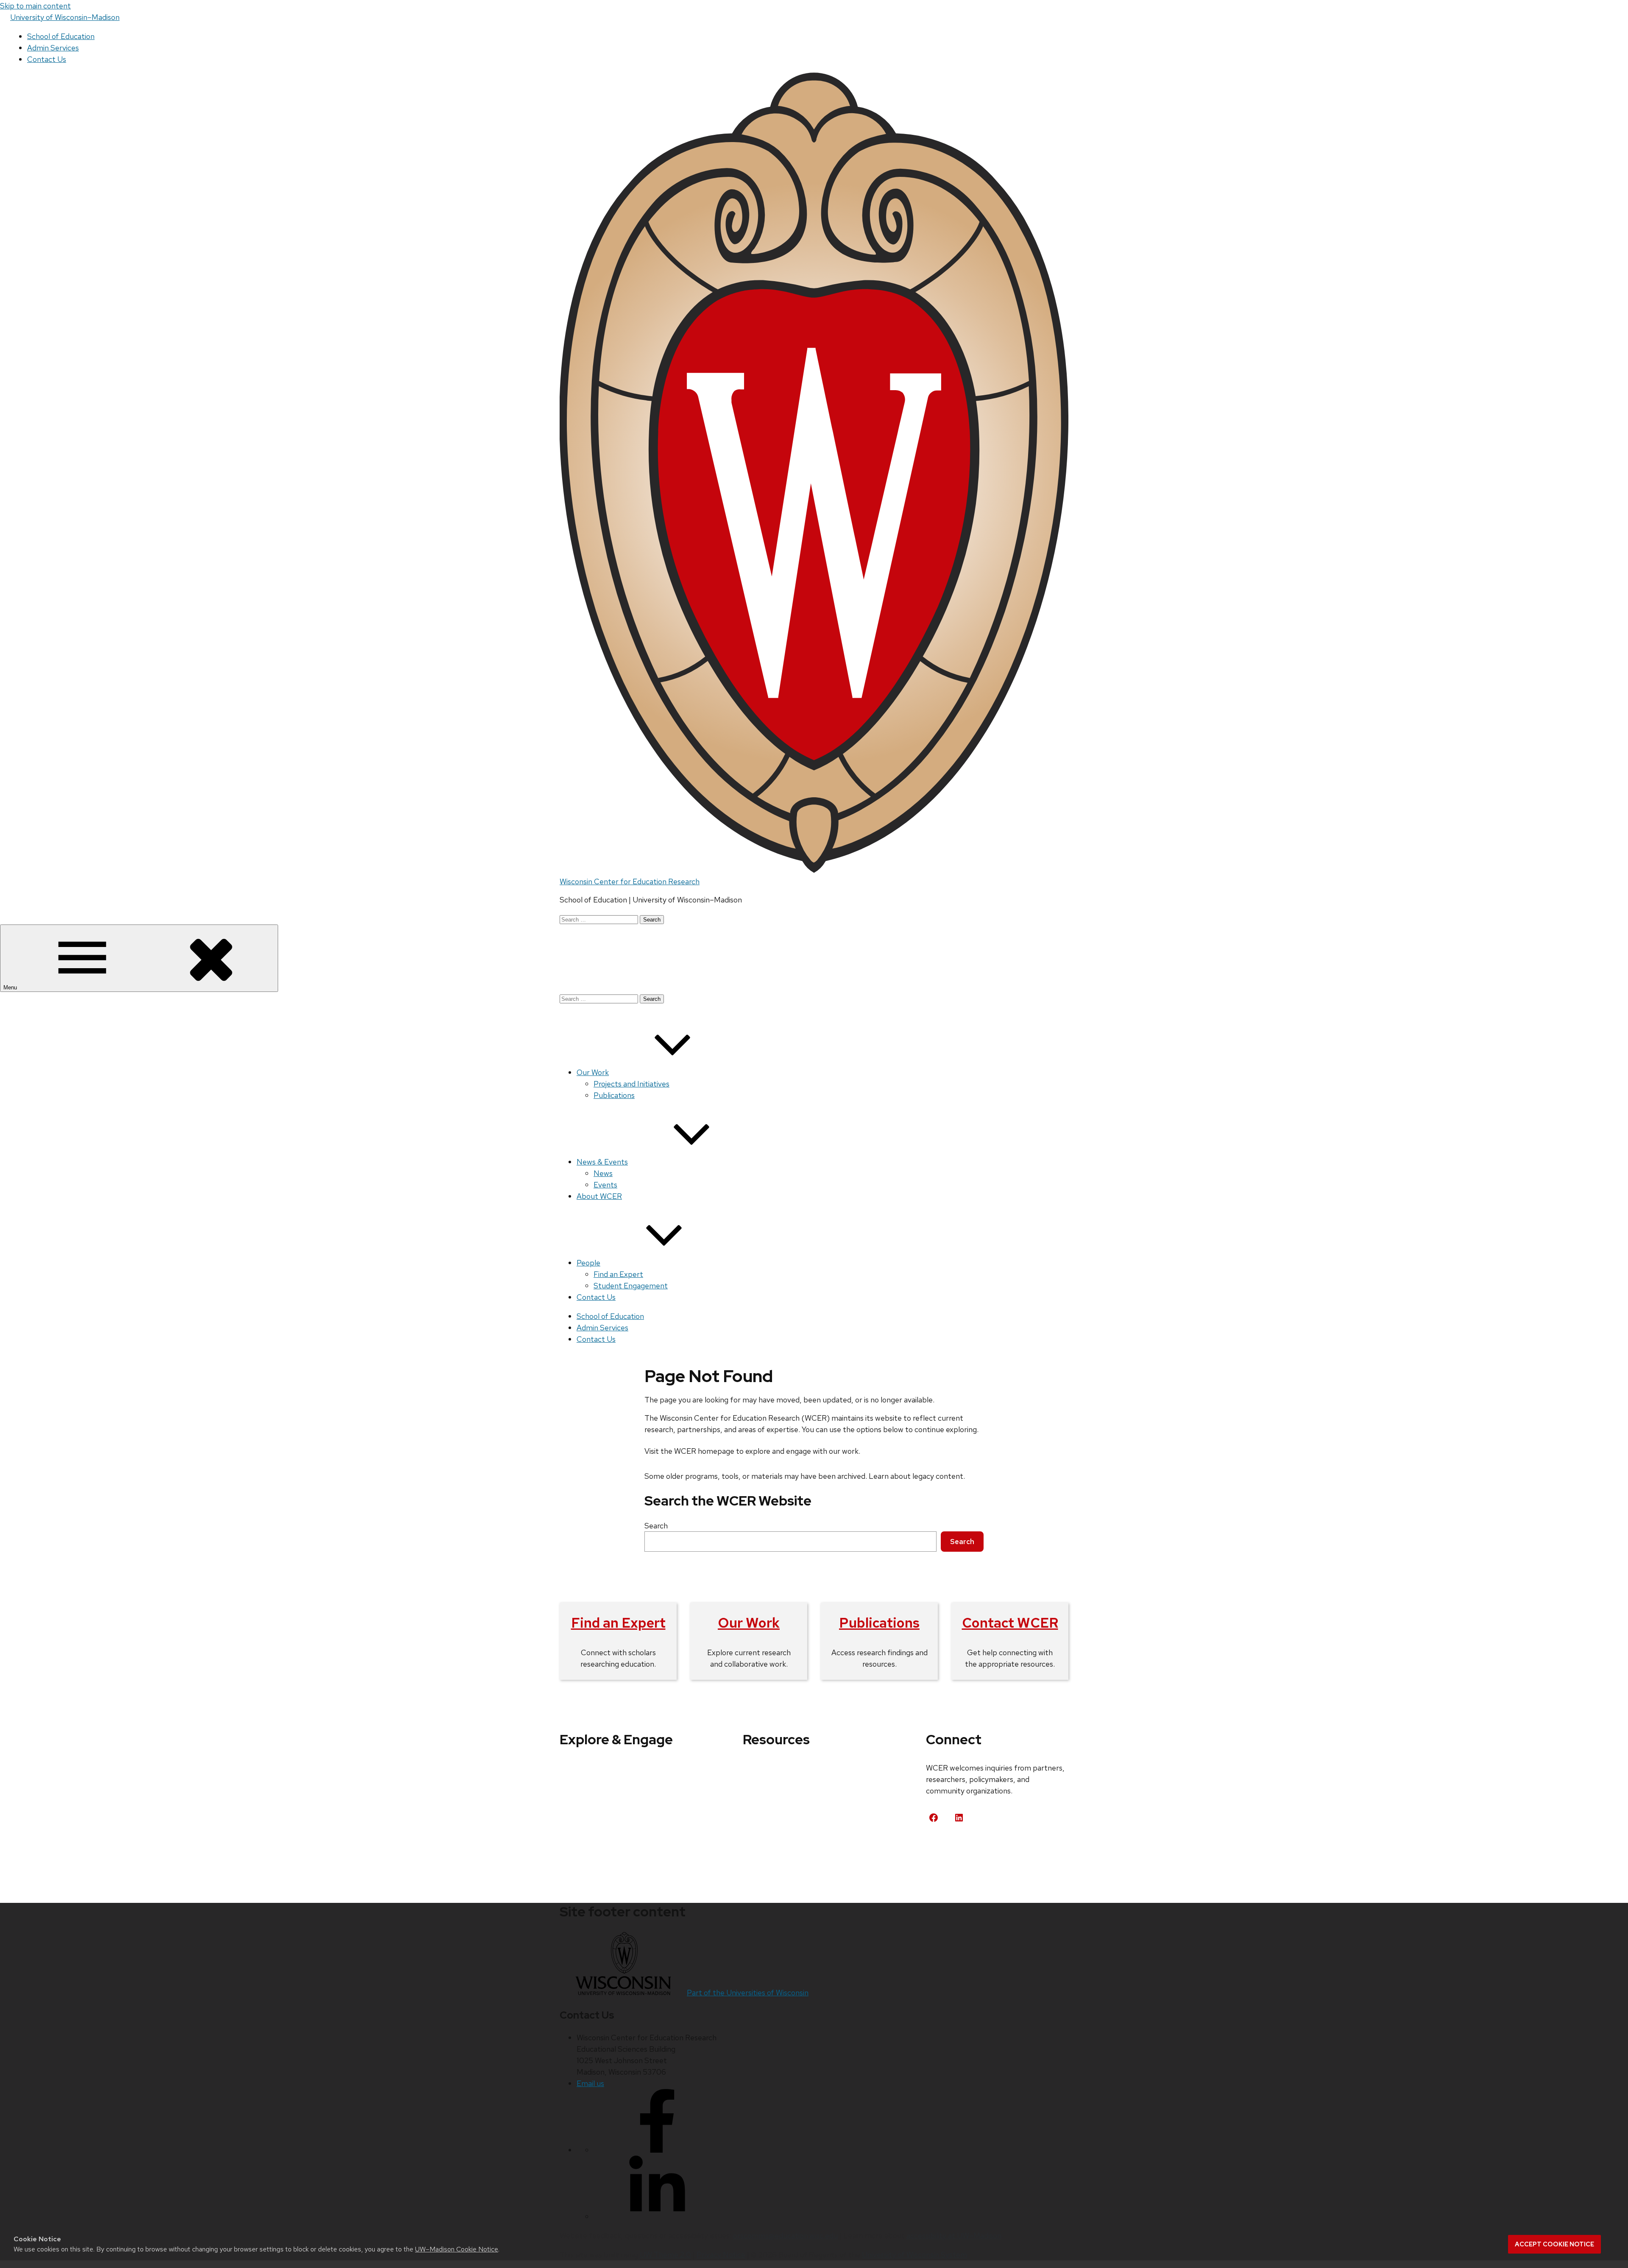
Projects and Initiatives (631, 1084)
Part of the (748, 1993)
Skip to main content (35, 6)
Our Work (593, 1072)
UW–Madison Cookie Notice (457, 2249)
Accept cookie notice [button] (1554, 2244)
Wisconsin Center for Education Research (630, 881)
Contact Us (47, 59)
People (588, 1263)
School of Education (61, 36)
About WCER (599, 1196)
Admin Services (53, 48)
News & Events (602, 1162)
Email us (590, 2083)
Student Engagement (631, 1286)
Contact (950, 1849)
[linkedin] (657, 2216)
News (603, 1173)
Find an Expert (618, 1274)
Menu (11, 987)
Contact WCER (1010, 1623)
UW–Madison (65, 17)
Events (605, 1185)
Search (656, 1526)
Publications (614, 1095)
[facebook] (657, 2150)
